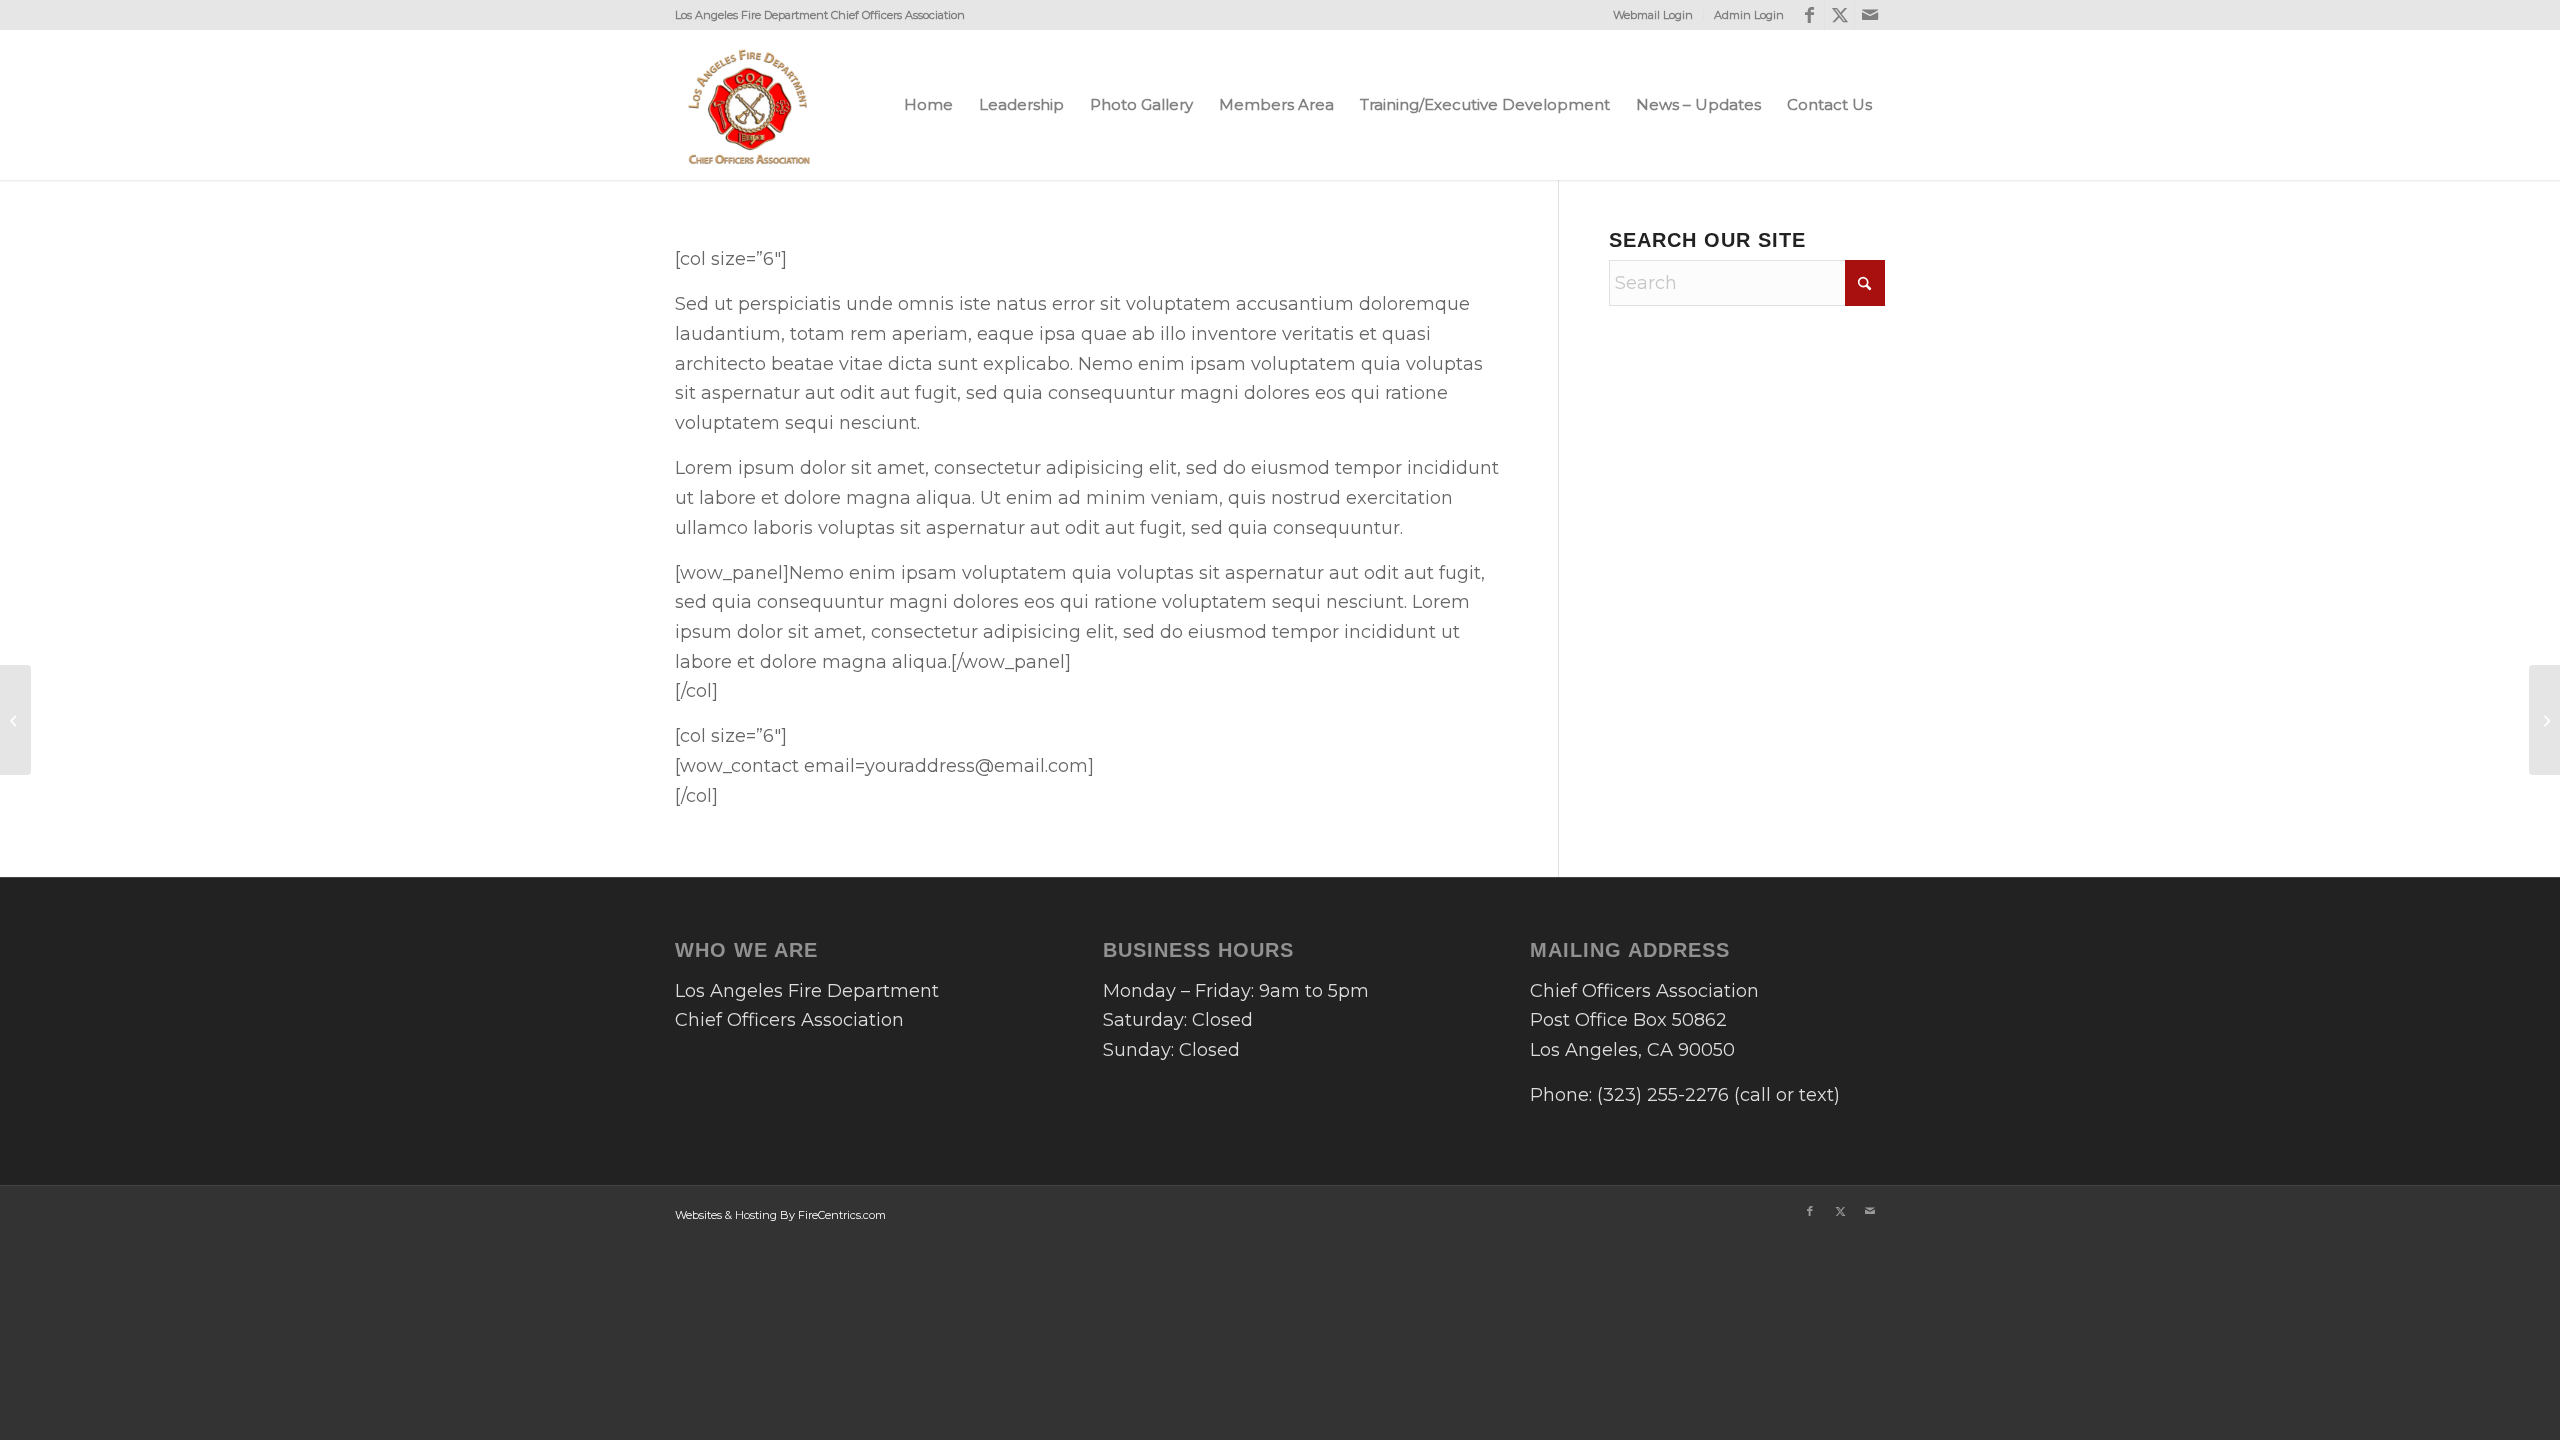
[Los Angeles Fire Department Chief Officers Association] (750, 105)
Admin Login (1749, 15)
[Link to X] (1839, 15)
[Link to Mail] (1870, 15)
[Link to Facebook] (1809, 15)
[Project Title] (15, 720)
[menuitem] (1653, 15)
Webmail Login (1653, 15)
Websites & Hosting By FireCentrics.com (780, 1215)
